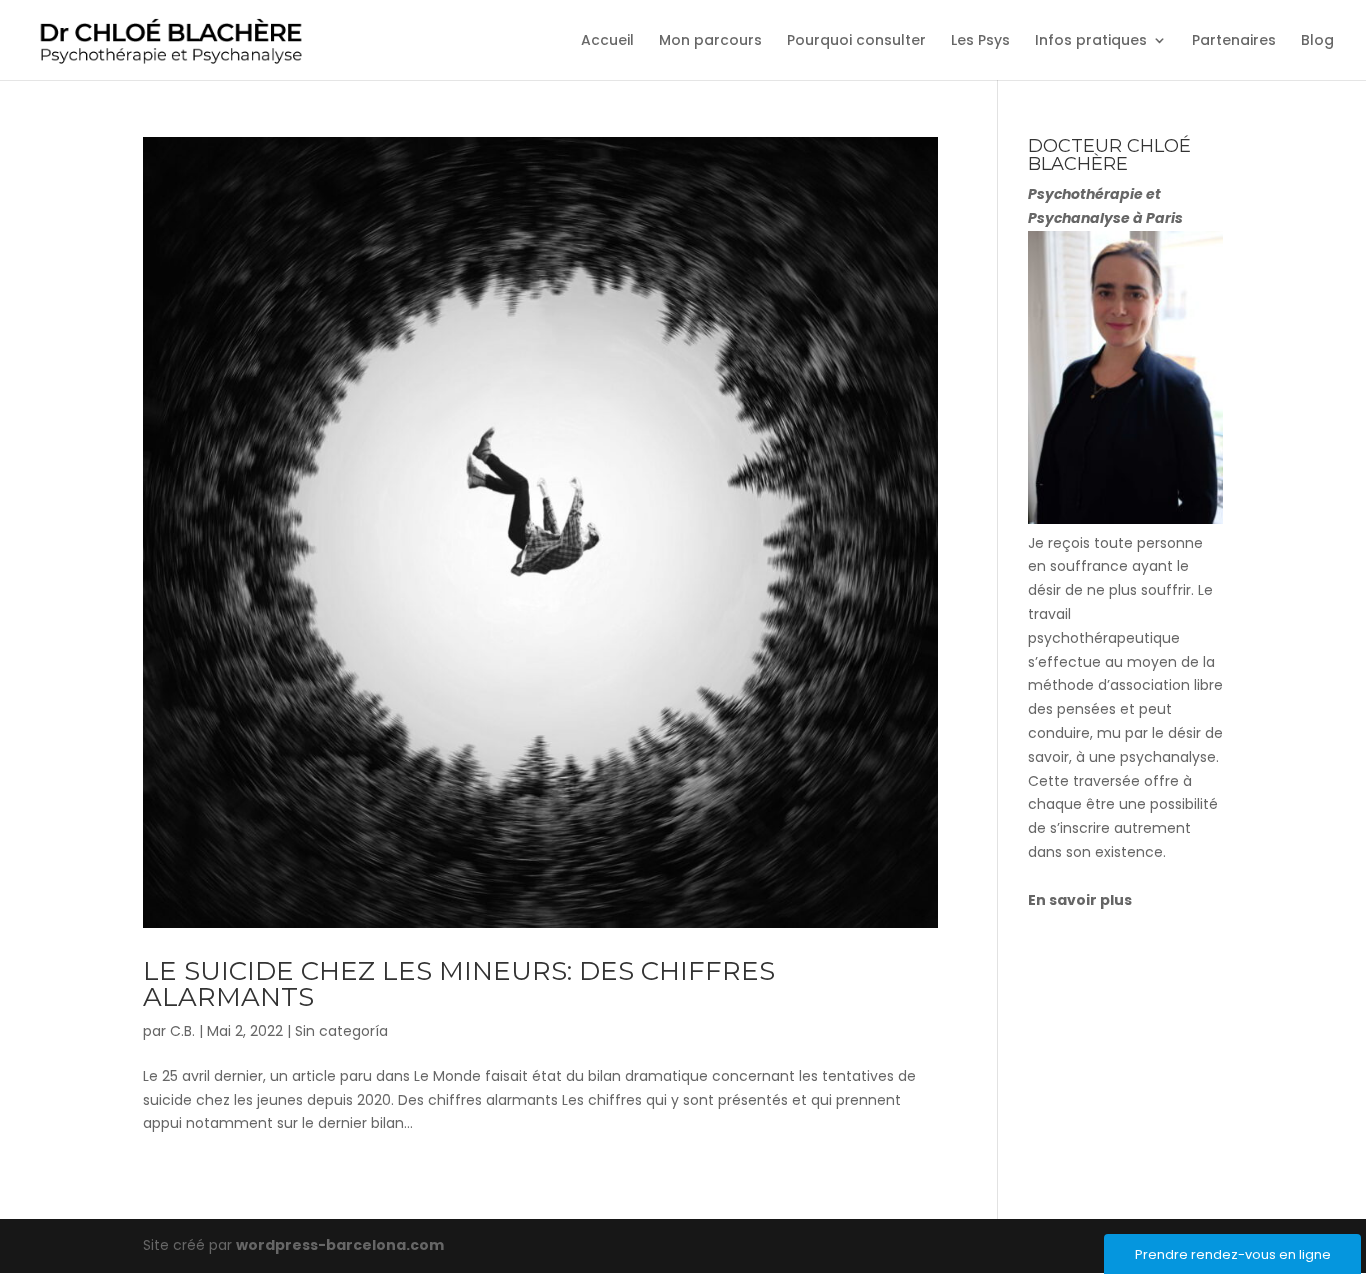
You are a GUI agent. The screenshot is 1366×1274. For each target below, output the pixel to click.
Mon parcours (710, 41)
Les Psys (980, 41)
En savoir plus (1080, 900)
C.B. (182, 1031)
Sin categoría (341, 1031)
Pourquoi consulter (856, 41)
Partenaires (1234, 41)
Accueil (607, 41)
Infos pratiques (1091, 41)
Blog (1317, 41)
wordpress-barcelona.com (340, 1245)
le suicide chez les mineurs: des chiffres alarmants (459, 984)
